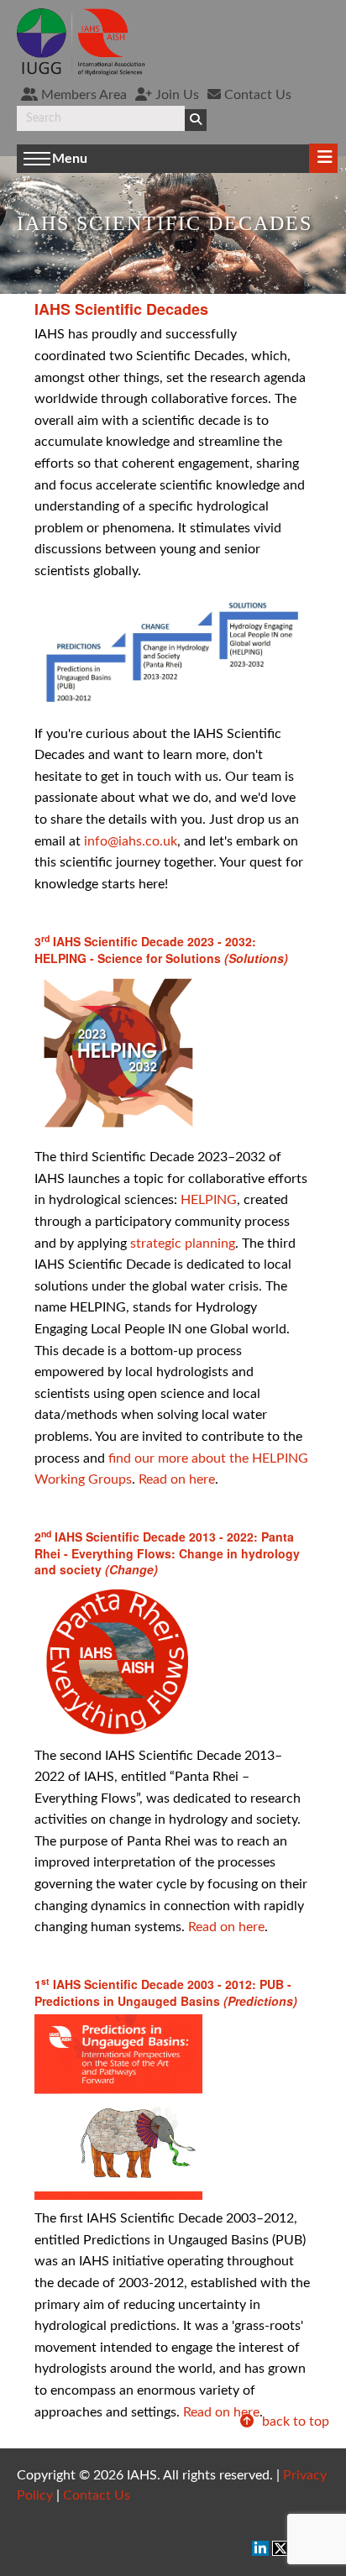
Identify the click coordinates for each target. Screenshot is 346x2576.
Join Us (176, 95)
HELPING (209, 1200)
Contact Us (256, 95)
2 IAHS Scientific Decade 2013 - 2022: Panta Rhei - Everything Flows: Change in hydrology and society (167, 1553)
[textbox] (101, 118)
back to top (294, 2422)
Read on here (177, 1479)
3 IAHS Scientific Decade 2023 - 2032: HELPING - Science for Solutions (161, 950)
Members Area (82, 95)
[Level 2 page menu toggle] (323, 158)
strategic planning (183, 1243)
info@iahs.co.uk (131, 841)
